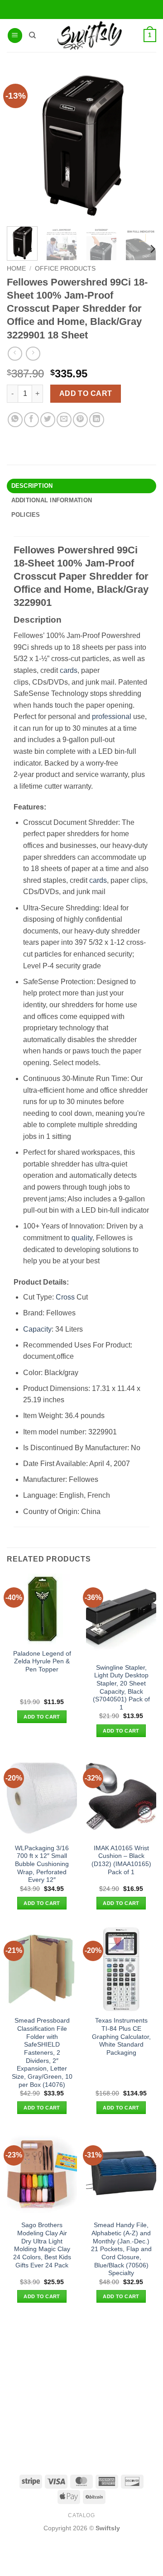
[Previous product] (33, 354)
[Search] (32, 35)
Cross (65, 1297)
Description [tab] (32, 486)
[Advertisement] (81, 2388)
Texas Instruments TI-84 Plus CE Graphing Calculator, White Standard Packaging (121, 2037)
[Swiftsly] (89, 36)
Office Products (65, 269)
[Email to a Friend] (64, 420)
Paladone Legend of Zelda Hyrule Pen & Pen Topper (42, 1662)
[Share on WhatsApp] (15, 420)
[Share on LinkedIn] (97, 420)
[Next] (152, 249)
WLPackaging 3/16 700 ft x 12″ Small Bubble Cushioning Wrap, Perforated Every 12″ (42, 1864)
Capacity (37, 1329)
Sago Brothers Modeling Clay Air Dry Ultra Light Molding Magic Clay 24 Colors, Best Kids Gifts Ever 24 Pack (42, 2245)
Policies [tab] (26, 515)
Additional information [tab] (52, 500)
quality (82, 1238)
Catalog (81, 2515)
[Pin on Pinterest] (80, 420)
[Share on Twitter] (48, 420)
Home (16, 269)
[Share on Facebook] (31, 420)
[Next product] (15, 354)
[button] (15, 36)
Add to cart (86, 393)
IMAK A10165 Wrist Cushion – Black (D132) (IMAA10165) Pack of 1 (121, 1860)
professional (112, 717)
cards (69, 670)
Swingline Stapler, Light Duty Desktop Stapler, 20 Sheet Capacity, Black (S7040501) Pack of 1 (121, 1688)
